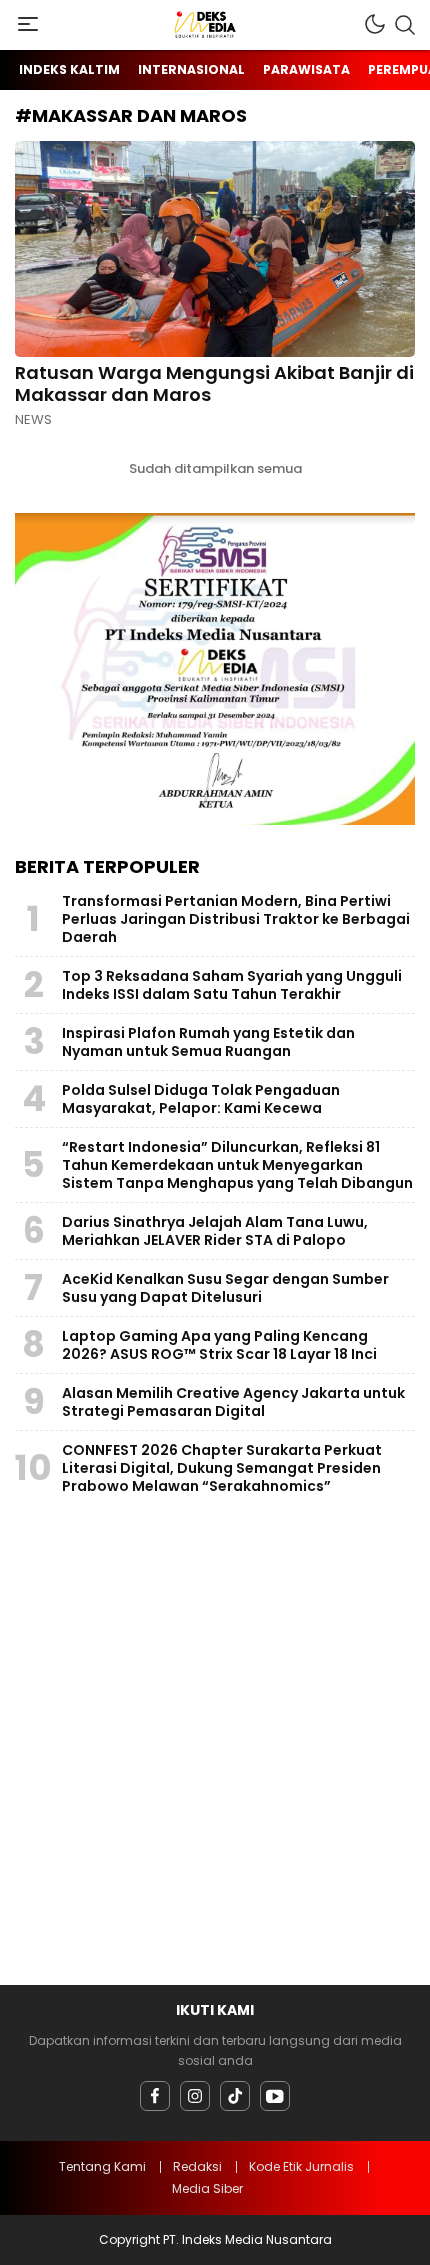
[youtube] (275, 2096)
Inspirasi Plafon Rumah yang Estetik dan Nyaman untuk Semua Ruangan (208, 1042)
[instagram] (195, 2096)
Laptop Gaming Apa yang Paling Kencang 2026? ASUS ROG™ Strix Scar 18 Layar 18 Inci (219, 1345)
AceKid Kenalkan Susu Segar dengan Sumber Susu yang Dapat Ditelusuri (225, 1288)
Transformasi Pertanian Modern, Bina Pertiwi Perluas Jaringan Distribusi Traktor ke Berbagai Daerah (236, 919)
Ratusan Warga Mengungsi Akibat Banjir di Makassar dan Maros (214, 383)
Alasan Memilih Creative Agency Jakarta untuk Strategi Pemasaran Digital (233, 1402)
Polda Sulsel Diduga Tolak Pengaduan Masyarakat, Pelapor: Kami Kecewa (201, 1099)
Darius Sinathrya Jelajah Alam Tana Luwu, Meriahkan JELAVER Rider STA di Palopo (215, 1231)
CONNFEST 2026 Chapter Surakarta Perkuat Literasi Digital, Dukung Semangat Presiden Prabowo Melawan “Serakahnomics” (222, 1468)
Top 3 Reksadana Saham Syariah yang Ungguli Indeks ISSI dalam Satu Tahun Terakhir (232, 985)
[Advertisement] (215, 1745)
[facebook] (155, 2096)
